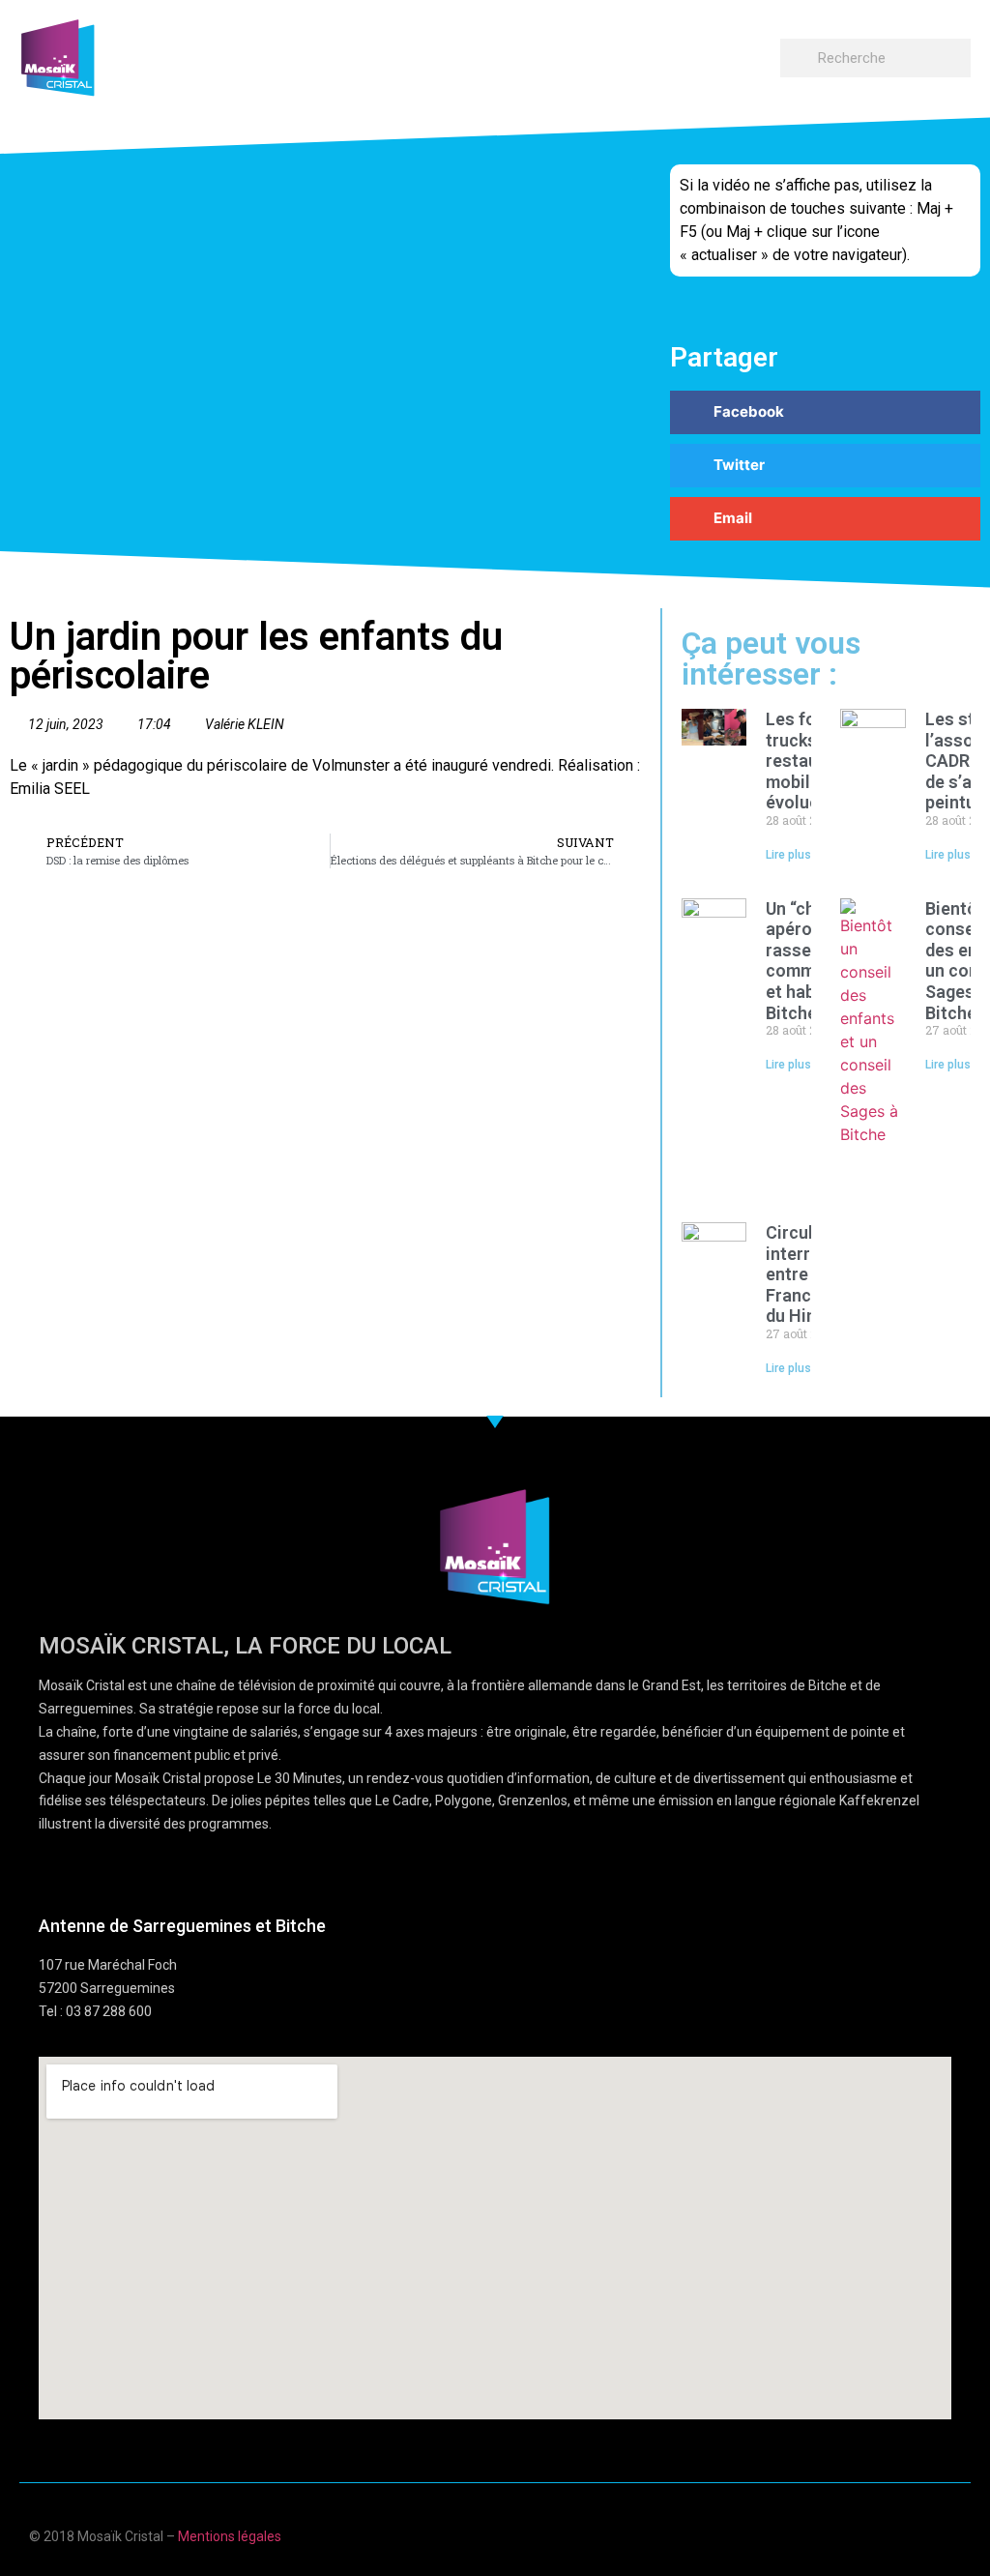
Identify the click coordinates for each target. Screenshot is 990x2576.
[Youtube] (878, 2534)
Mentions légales (230, 2536)
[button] (762, 54)
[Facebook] (841, 2534)
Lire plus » (793, 855)
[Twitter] (916, 2534)
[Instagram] (954, 2534)
